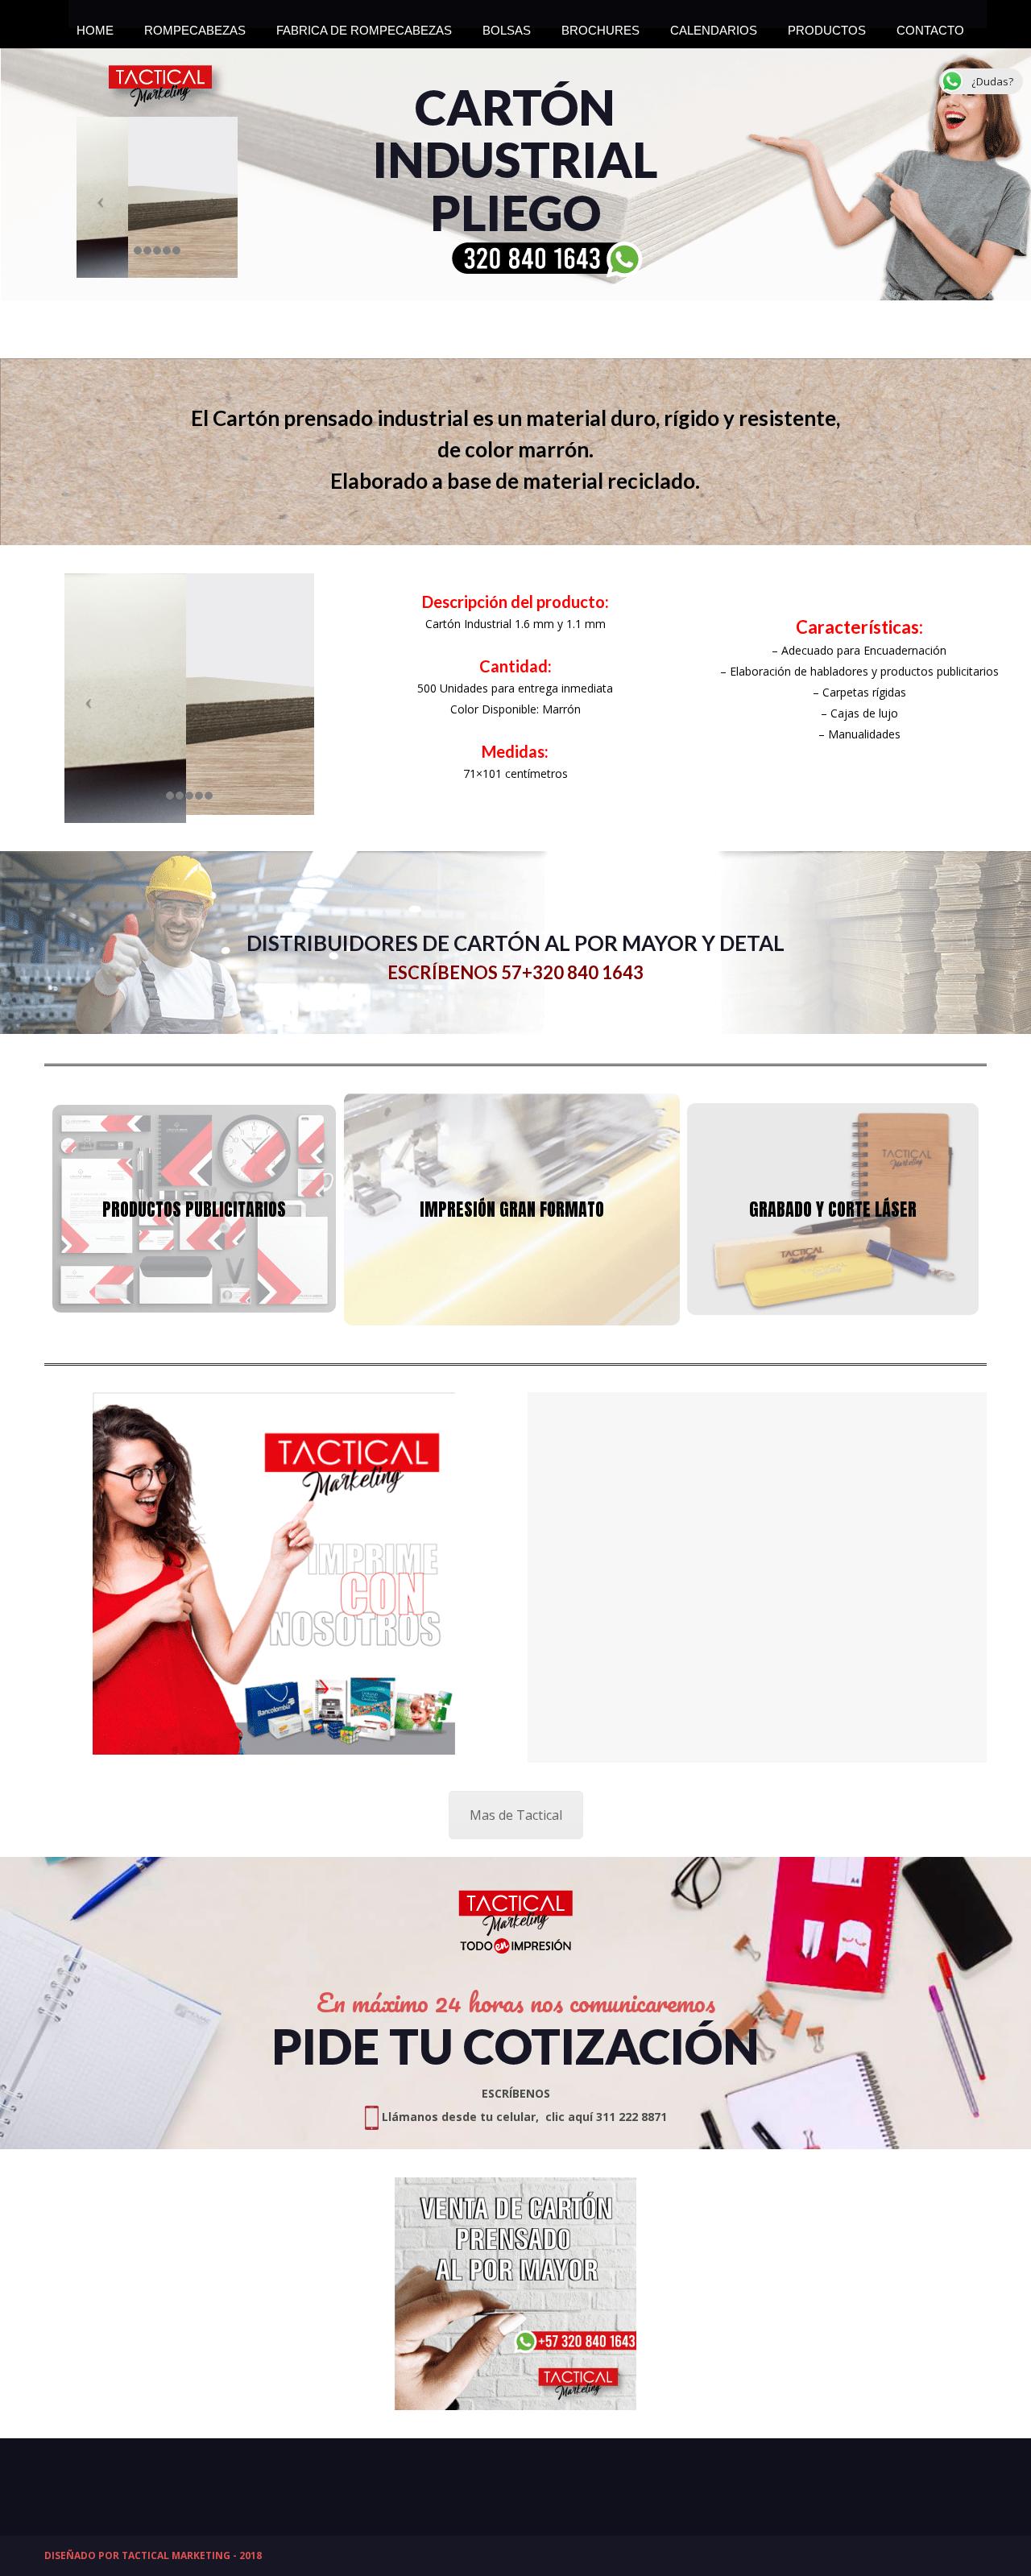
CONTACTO (930, 26)
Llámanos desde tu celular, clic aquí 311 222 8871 (523, 2117)
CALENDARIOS (714, 26)
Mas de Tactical (516, 1815)
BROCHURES (600, 26)
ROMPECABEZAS (195, 26)
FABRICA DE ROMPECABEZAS (364, 26)
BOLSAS (507, 26)
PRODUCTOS (827, 26)
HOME (95, 26)
